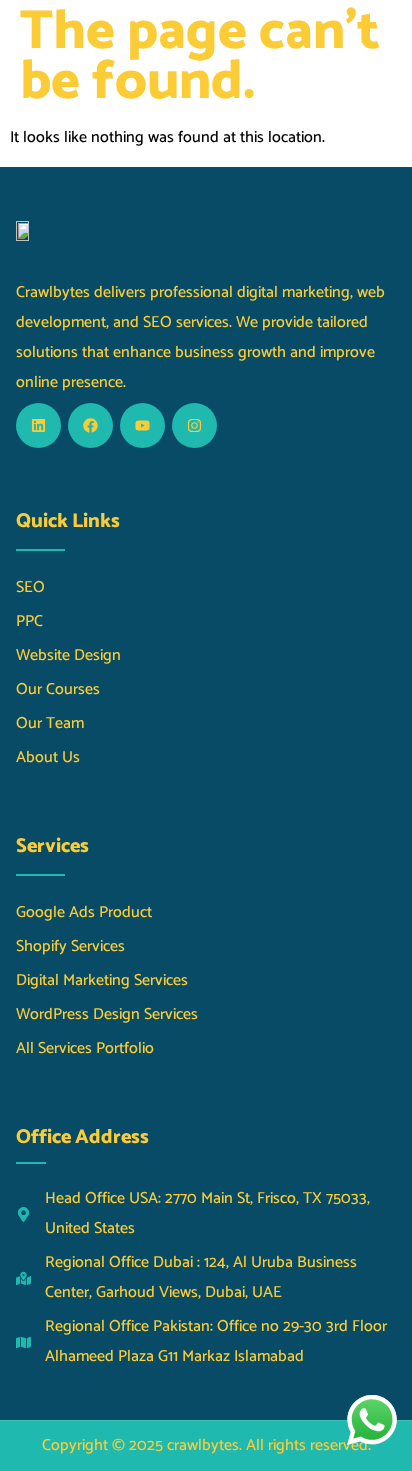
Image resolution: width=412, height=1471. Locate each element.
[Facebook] (90, 425)
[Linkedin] (38, 425)
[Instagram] (194, 425)
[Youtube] (142, 425)
